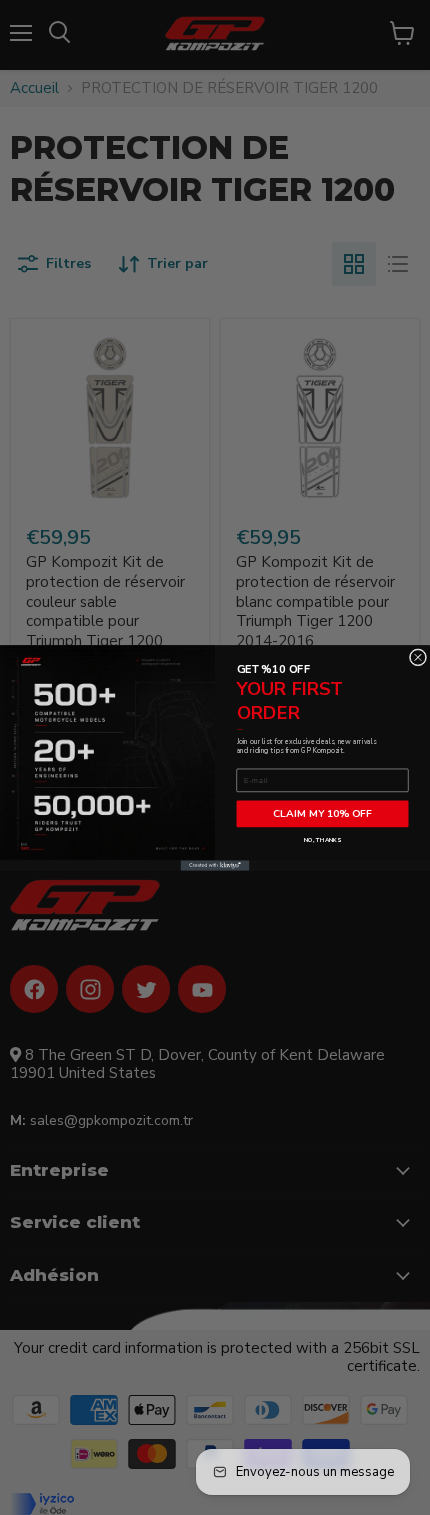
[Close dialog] (417, 656)
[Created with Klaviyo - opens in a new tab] (215, 865)
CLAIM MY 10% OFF (322, 814)
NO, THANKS (322, 840)
